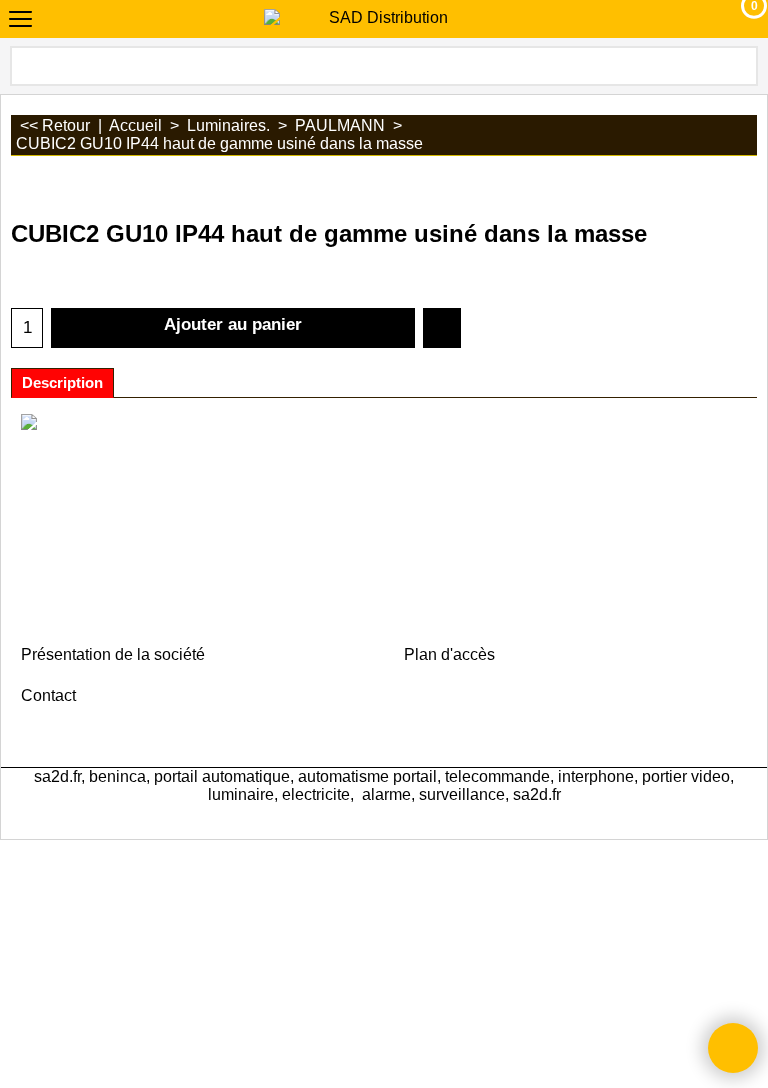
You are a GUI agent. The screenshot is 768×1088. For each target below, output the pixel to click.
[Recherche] (741, 66)
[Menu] (20, 21)
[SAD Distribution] (380, 18)
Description (62, 383)
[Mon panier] (735, 19)
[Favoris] (442, 328)
